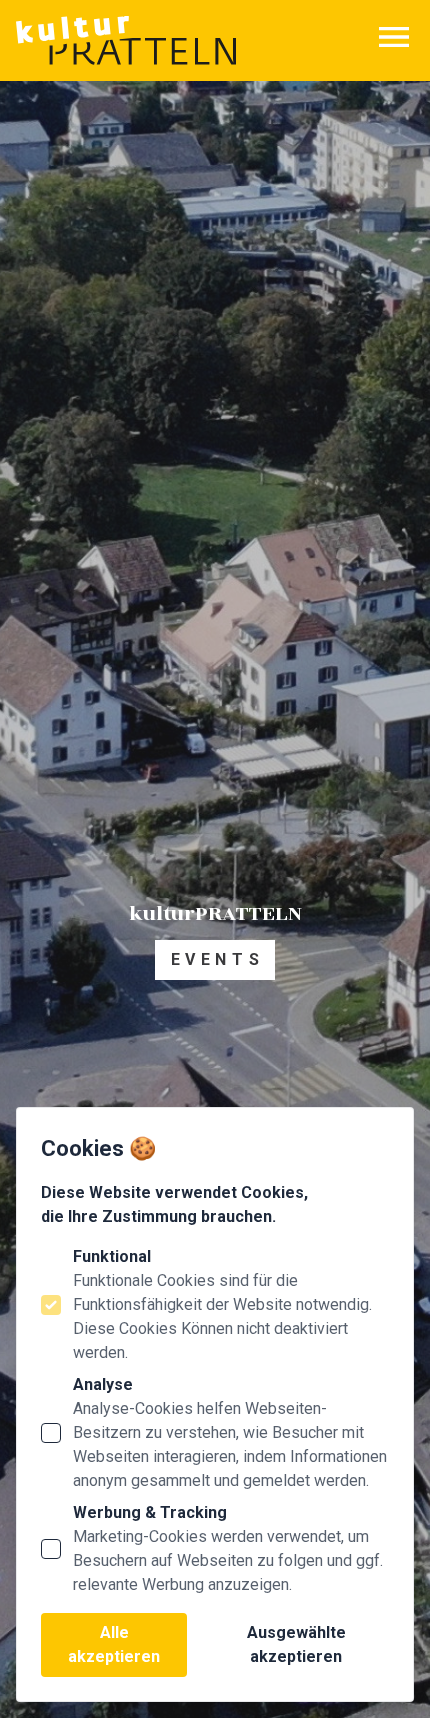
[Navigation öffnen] (394, 37)
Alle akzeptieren (114, 1644)
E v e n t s (215, 959)
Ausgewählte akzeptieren (296, 1644)
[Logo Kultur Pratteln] (126, 40)
